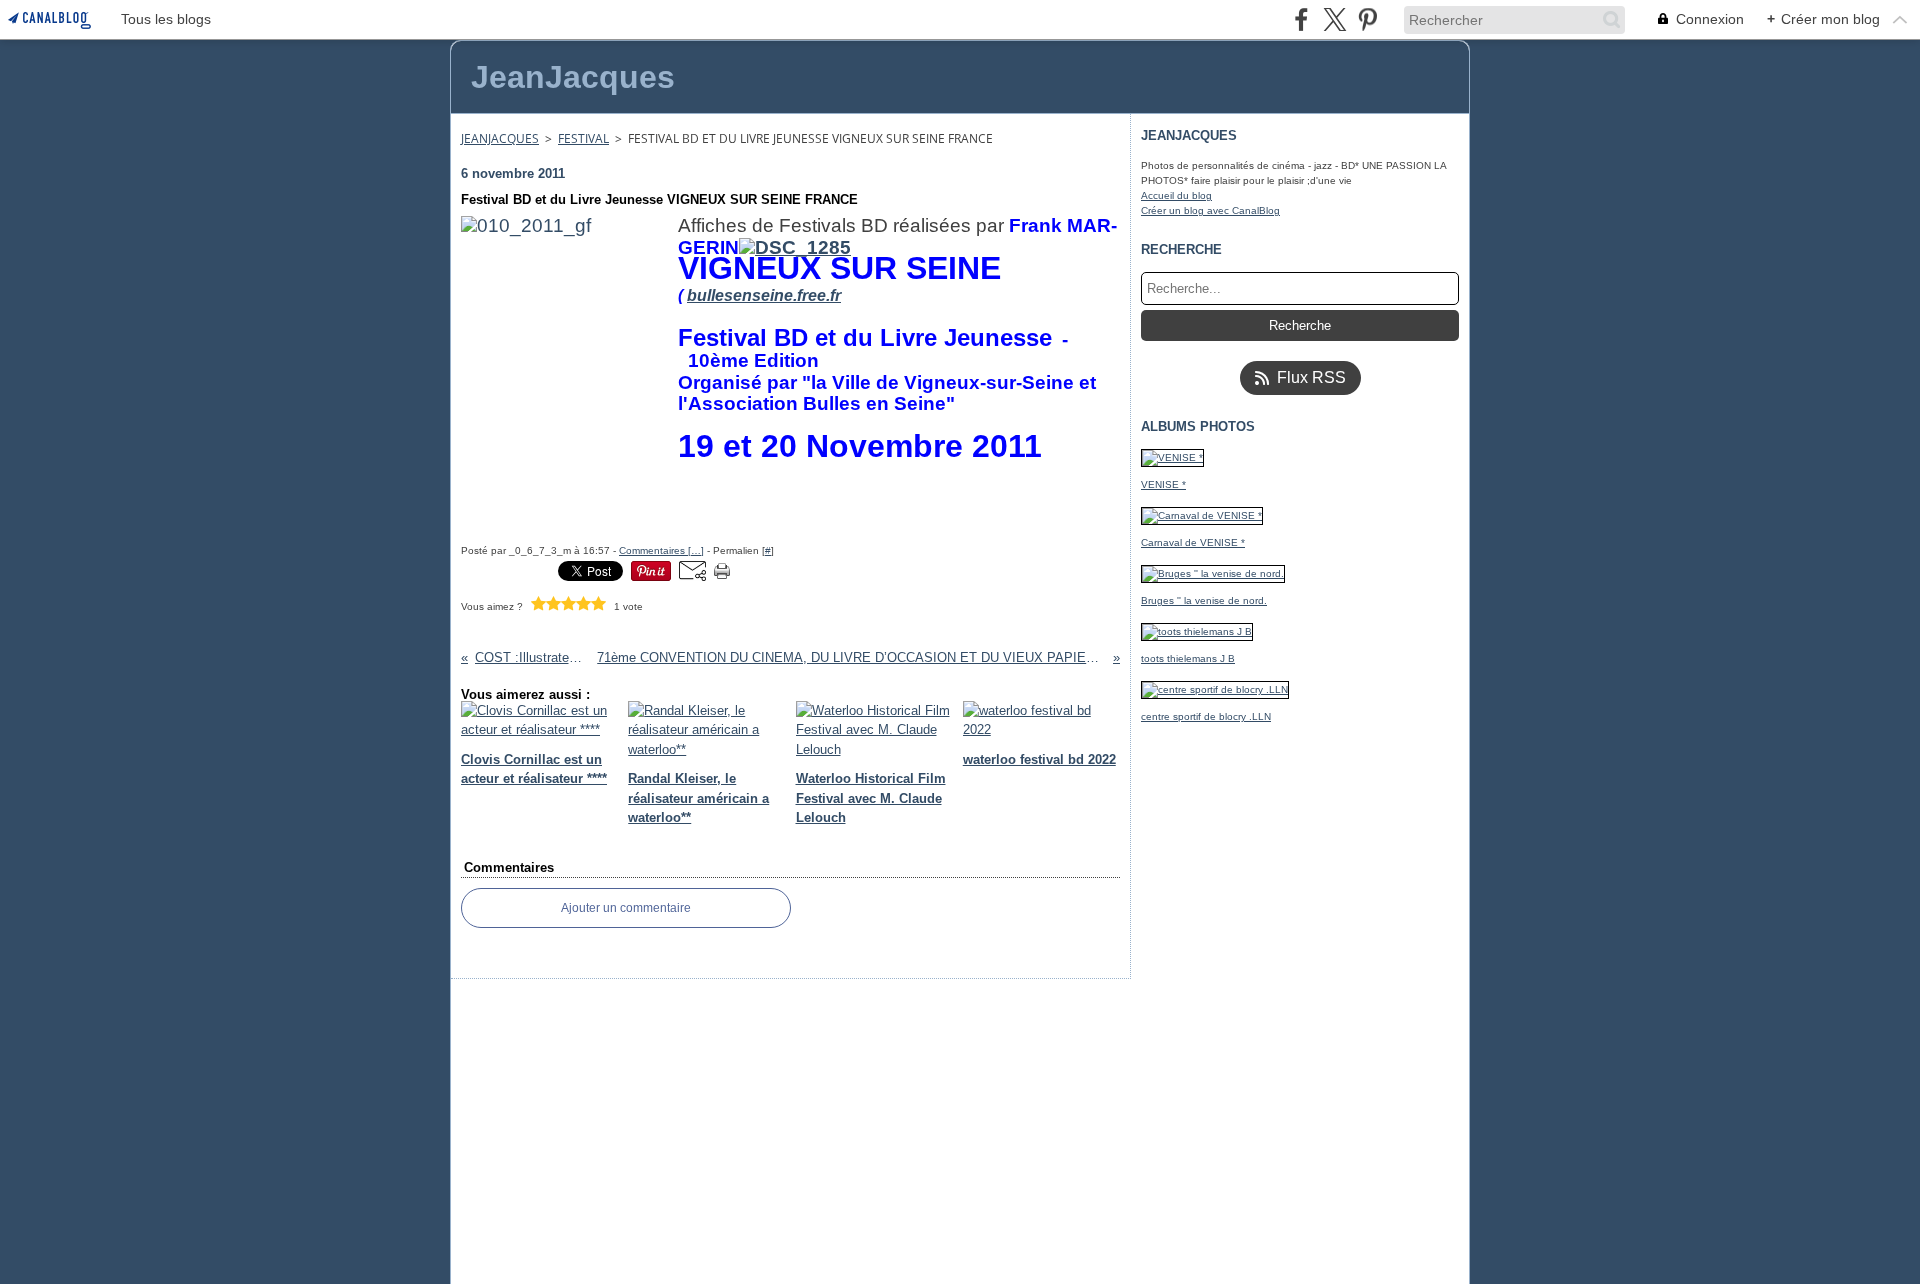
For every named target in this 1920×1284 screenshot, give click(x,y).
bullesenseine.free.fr (764, 295)
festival (583, 138)
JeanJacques (500, 138)
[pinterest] (1367, 19)
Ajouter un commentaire (626, 908)
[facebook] (1301, 19)
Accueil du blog (1176, 195)
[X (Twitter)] (1334, 19)
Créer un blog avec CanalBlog (1210, 210)
